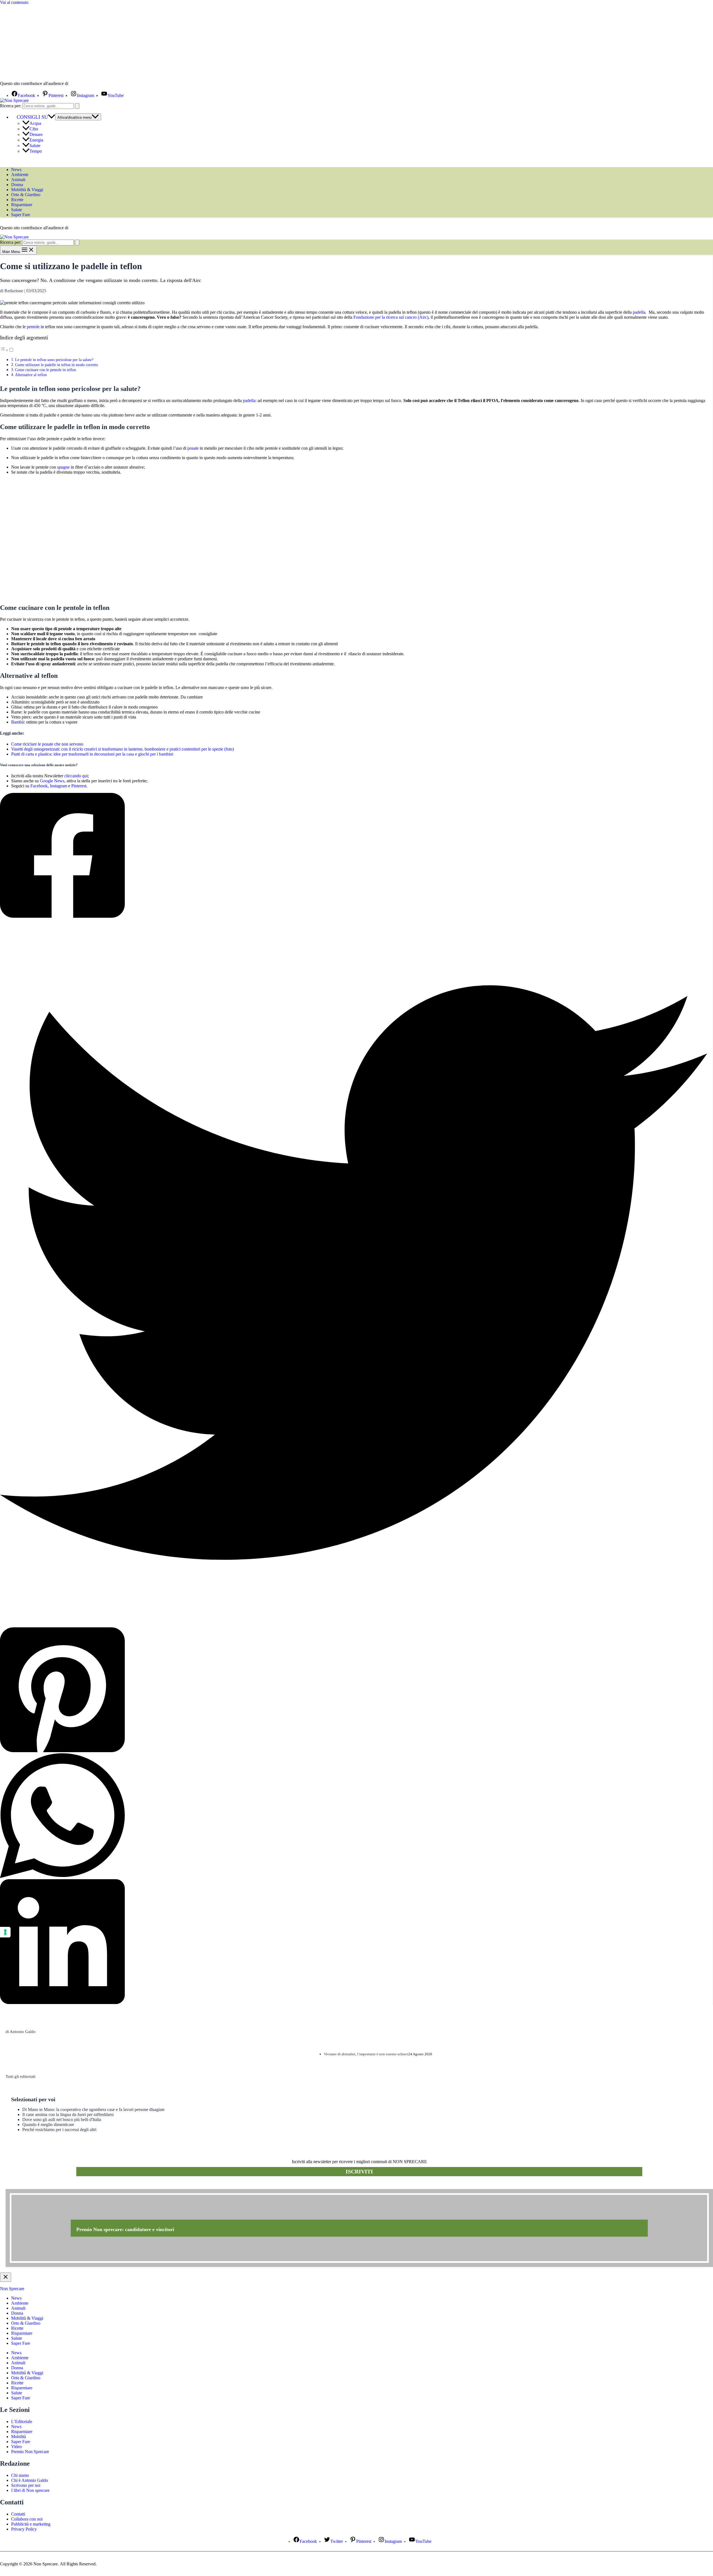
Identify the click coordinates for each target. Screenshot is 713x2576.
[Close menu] (6, 2277)
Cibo (34, 129)
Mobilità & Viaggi (27, 190)
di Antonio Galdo (21, 2032)
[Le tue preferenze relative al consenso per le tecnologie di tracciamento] (5, 1932)
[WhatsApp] (354, 1816)
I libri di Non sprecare (30, 2490)
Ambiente (20, 175)
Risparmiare (22, 205)
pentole (33, 327)
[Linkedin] (354, 1942)
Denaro (36, 134)
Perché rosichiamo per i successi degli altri (59, 2130)
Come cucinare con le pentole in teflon (46, 370)
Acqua (35, 123)
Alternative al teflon (31, 375)
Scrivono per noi (26, 2485)
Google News (52, 781)
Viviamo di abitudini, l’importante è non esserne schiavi (366, 2054)
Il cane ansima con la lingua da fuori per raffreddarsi (68, 2114)
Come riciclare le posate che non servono (47, 744)
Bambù (18, 722)
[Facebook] (354, 856)
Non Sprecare (12, 2289)
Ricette (17, 200)
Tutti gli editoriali (20, 2076)
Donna (17, 185)
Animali (18, 180)
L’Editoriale (22, 2422)
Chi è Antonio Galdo (30, 2480)
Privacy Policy (24, 2529)
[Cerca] (77, 106)
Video (16, 2447)
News (16, 170)
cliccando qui (76, 776)
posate (193, 448)
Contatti (18, 2514)
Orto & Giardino (26, 195)
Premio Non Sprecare (30, 2452)
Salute (35, 146)
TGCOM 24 (86, 84)
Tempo (36, 151)
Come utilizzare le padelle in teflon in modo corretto (57, 365)
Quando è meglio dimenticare (48, 2125)
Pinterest (79, 786)
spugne (63, 467)
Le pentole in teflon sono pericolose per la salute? (54, 360)
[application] (52, 117)
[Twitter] (354, 1273)
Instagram (58, 786)
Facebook (39, 786)
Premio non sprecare (28, 2186)
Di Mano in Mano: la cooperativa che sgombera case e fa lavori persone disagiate (93, 2109)
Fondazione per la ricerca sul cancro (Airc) (391, 317)
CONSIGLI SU (32, 117)
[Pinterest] (354, 1690)
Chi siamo (20, 2475)
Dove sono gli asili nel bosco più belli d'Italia (62, 2120)
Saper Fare (21, 215)
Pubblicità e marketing (31, 2524)
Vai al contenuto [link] (14, 2)
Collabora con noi (27, 2519)
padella (639, 312)
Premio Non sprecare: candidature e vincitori (125, 2229)
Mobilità (19, 2437)
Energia (36, 140)
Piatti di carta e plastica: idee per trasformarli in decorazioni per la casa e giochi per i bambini (92, 754)
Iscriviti (359, 2171)
